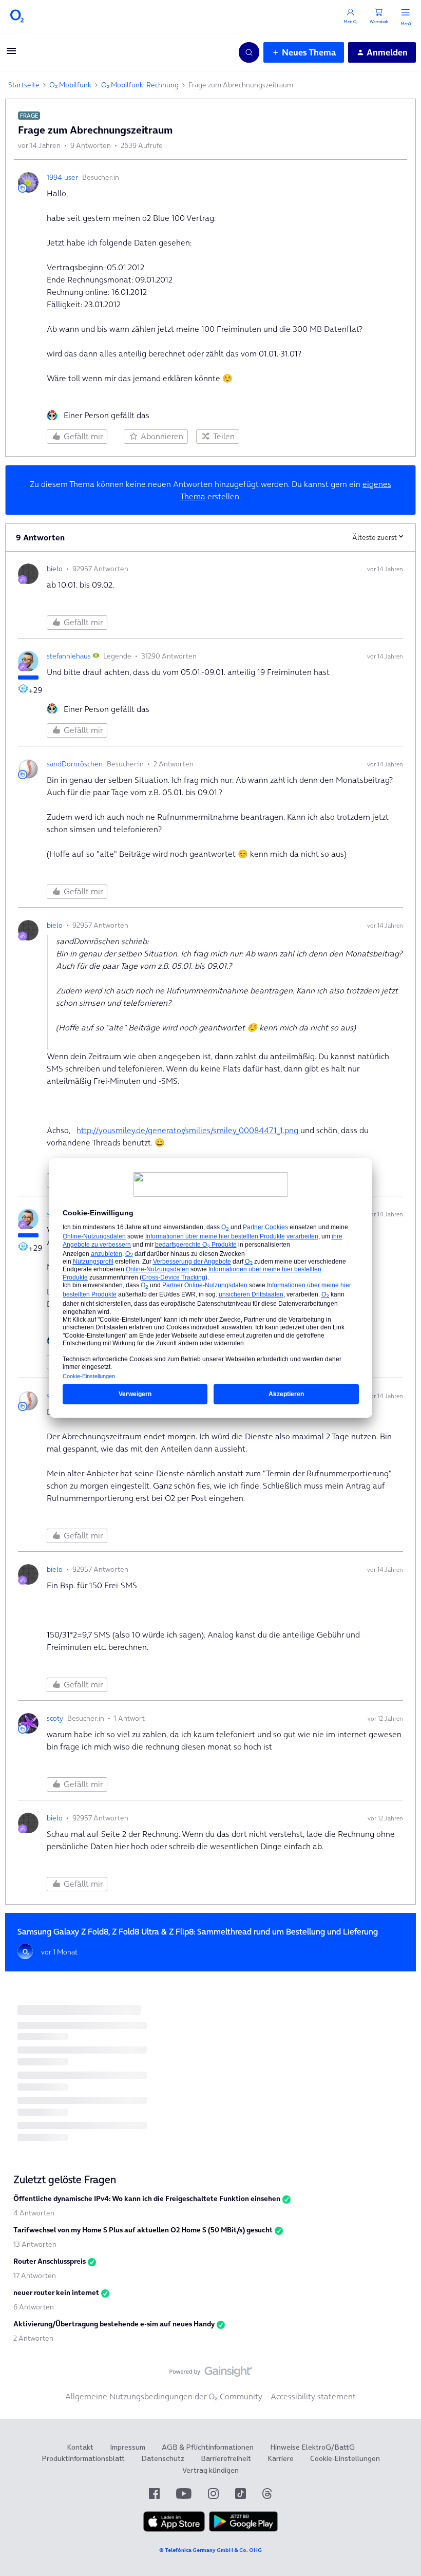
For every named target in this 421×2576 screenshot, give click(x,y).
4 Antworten (34, 2213)
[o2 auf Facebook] (154, 2494)
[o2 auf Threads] (267, 2494)
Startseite (24, 85)
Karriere (281, 2458)
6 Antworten (34, 2307)
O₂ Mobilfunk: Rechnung (140, 85)
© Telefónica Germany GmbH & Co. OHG (210, 2550)
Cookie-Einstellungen (345, 2458)
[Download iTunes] (174, 2529)
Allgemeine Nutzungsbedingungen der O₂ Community (164, 2396)
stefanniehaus (69, 656)
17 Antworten (35, 2276)
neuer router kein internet (56, 2292)
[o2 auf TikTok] (241, 2494)
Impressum (128, 2447)
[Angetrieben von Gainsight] (211, 2374)
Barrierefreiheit (226, 2458)
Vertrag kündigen (210, 2470)
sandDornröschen (75, 764)
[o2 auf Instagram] (213, 2494)
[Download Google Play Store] (243, 2529)
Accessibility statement (313, 2396)
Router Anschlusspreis (50, 2261)
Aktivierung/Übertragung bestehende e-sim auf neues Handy (114, 2324)
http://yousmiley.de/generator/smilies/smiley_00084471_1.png (187, 1130)
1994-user (62, 177)
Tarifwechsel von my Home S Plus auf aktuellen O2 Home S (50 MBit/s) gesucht (143, 2230)
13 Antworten (35, 2244)
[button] (11, 54)
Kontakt (80, 2447)
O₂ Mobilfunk (70, 85)
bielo (55, 569)
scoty (55, 1718)
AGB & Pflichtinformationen (208, 2447)
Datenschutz (163, 2458)
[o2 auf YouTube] (184, 2494)
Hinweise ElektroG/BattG (312, 2447)
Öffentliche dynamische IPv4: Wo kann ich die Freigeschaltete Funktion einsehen (147, 2198)
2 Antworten (33, 2338)
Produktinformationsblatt (83, 2458)
